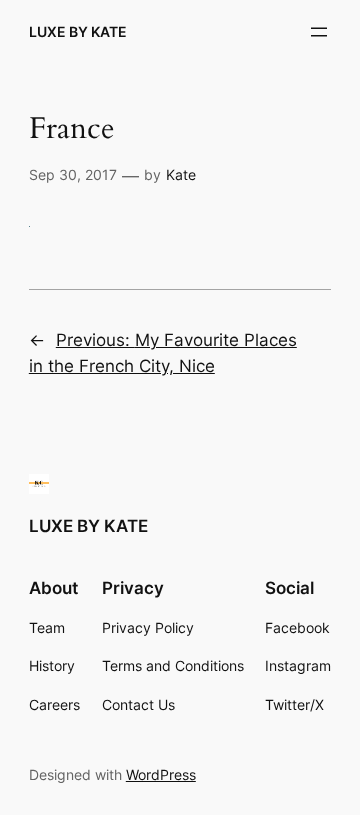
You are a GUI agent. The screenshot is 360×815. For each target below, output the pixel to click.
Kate (181, 174)
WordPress (161, 774)
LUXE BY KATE (78, 31)
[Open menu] (319, 32)
